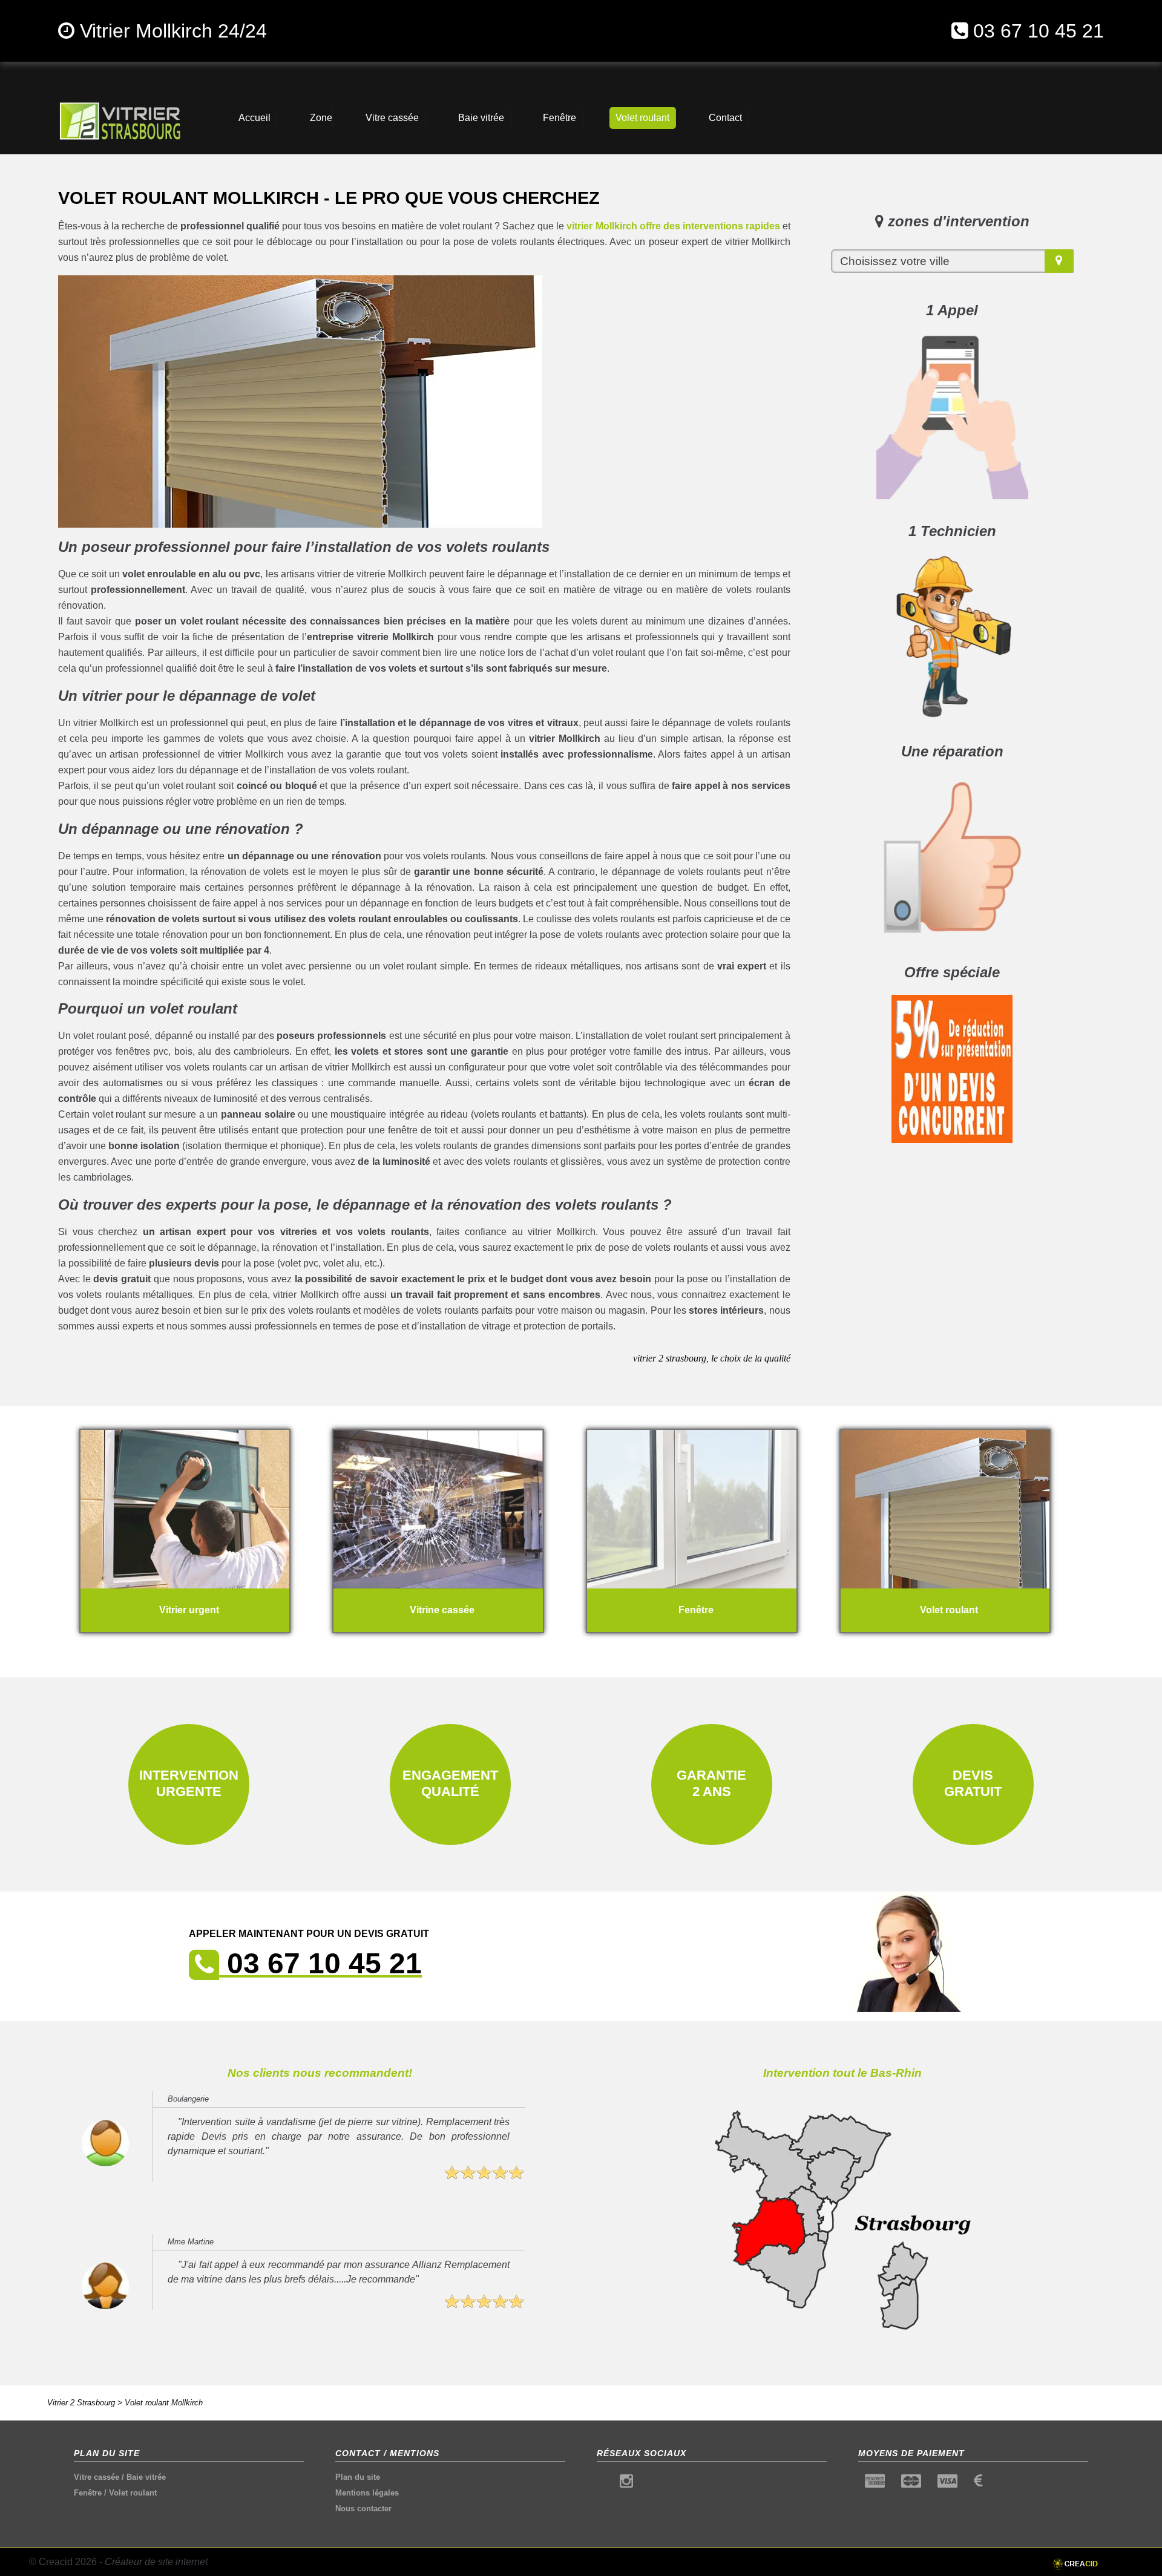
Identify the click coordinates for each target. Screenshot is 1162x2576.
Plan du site (358, 2477)
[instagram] (627, 2484)
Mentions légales (367, 2493)
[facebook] (604, 2484)
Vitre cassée (97, 2477)
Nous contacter (363, 2509)
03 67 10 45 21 (1039, 31)
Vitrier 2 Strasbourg (81, 2403)
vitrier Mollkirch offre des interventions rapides (673, 226)
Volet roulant (133, 2493)
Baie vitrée (146, 2477)
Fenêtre (88, 2493)
